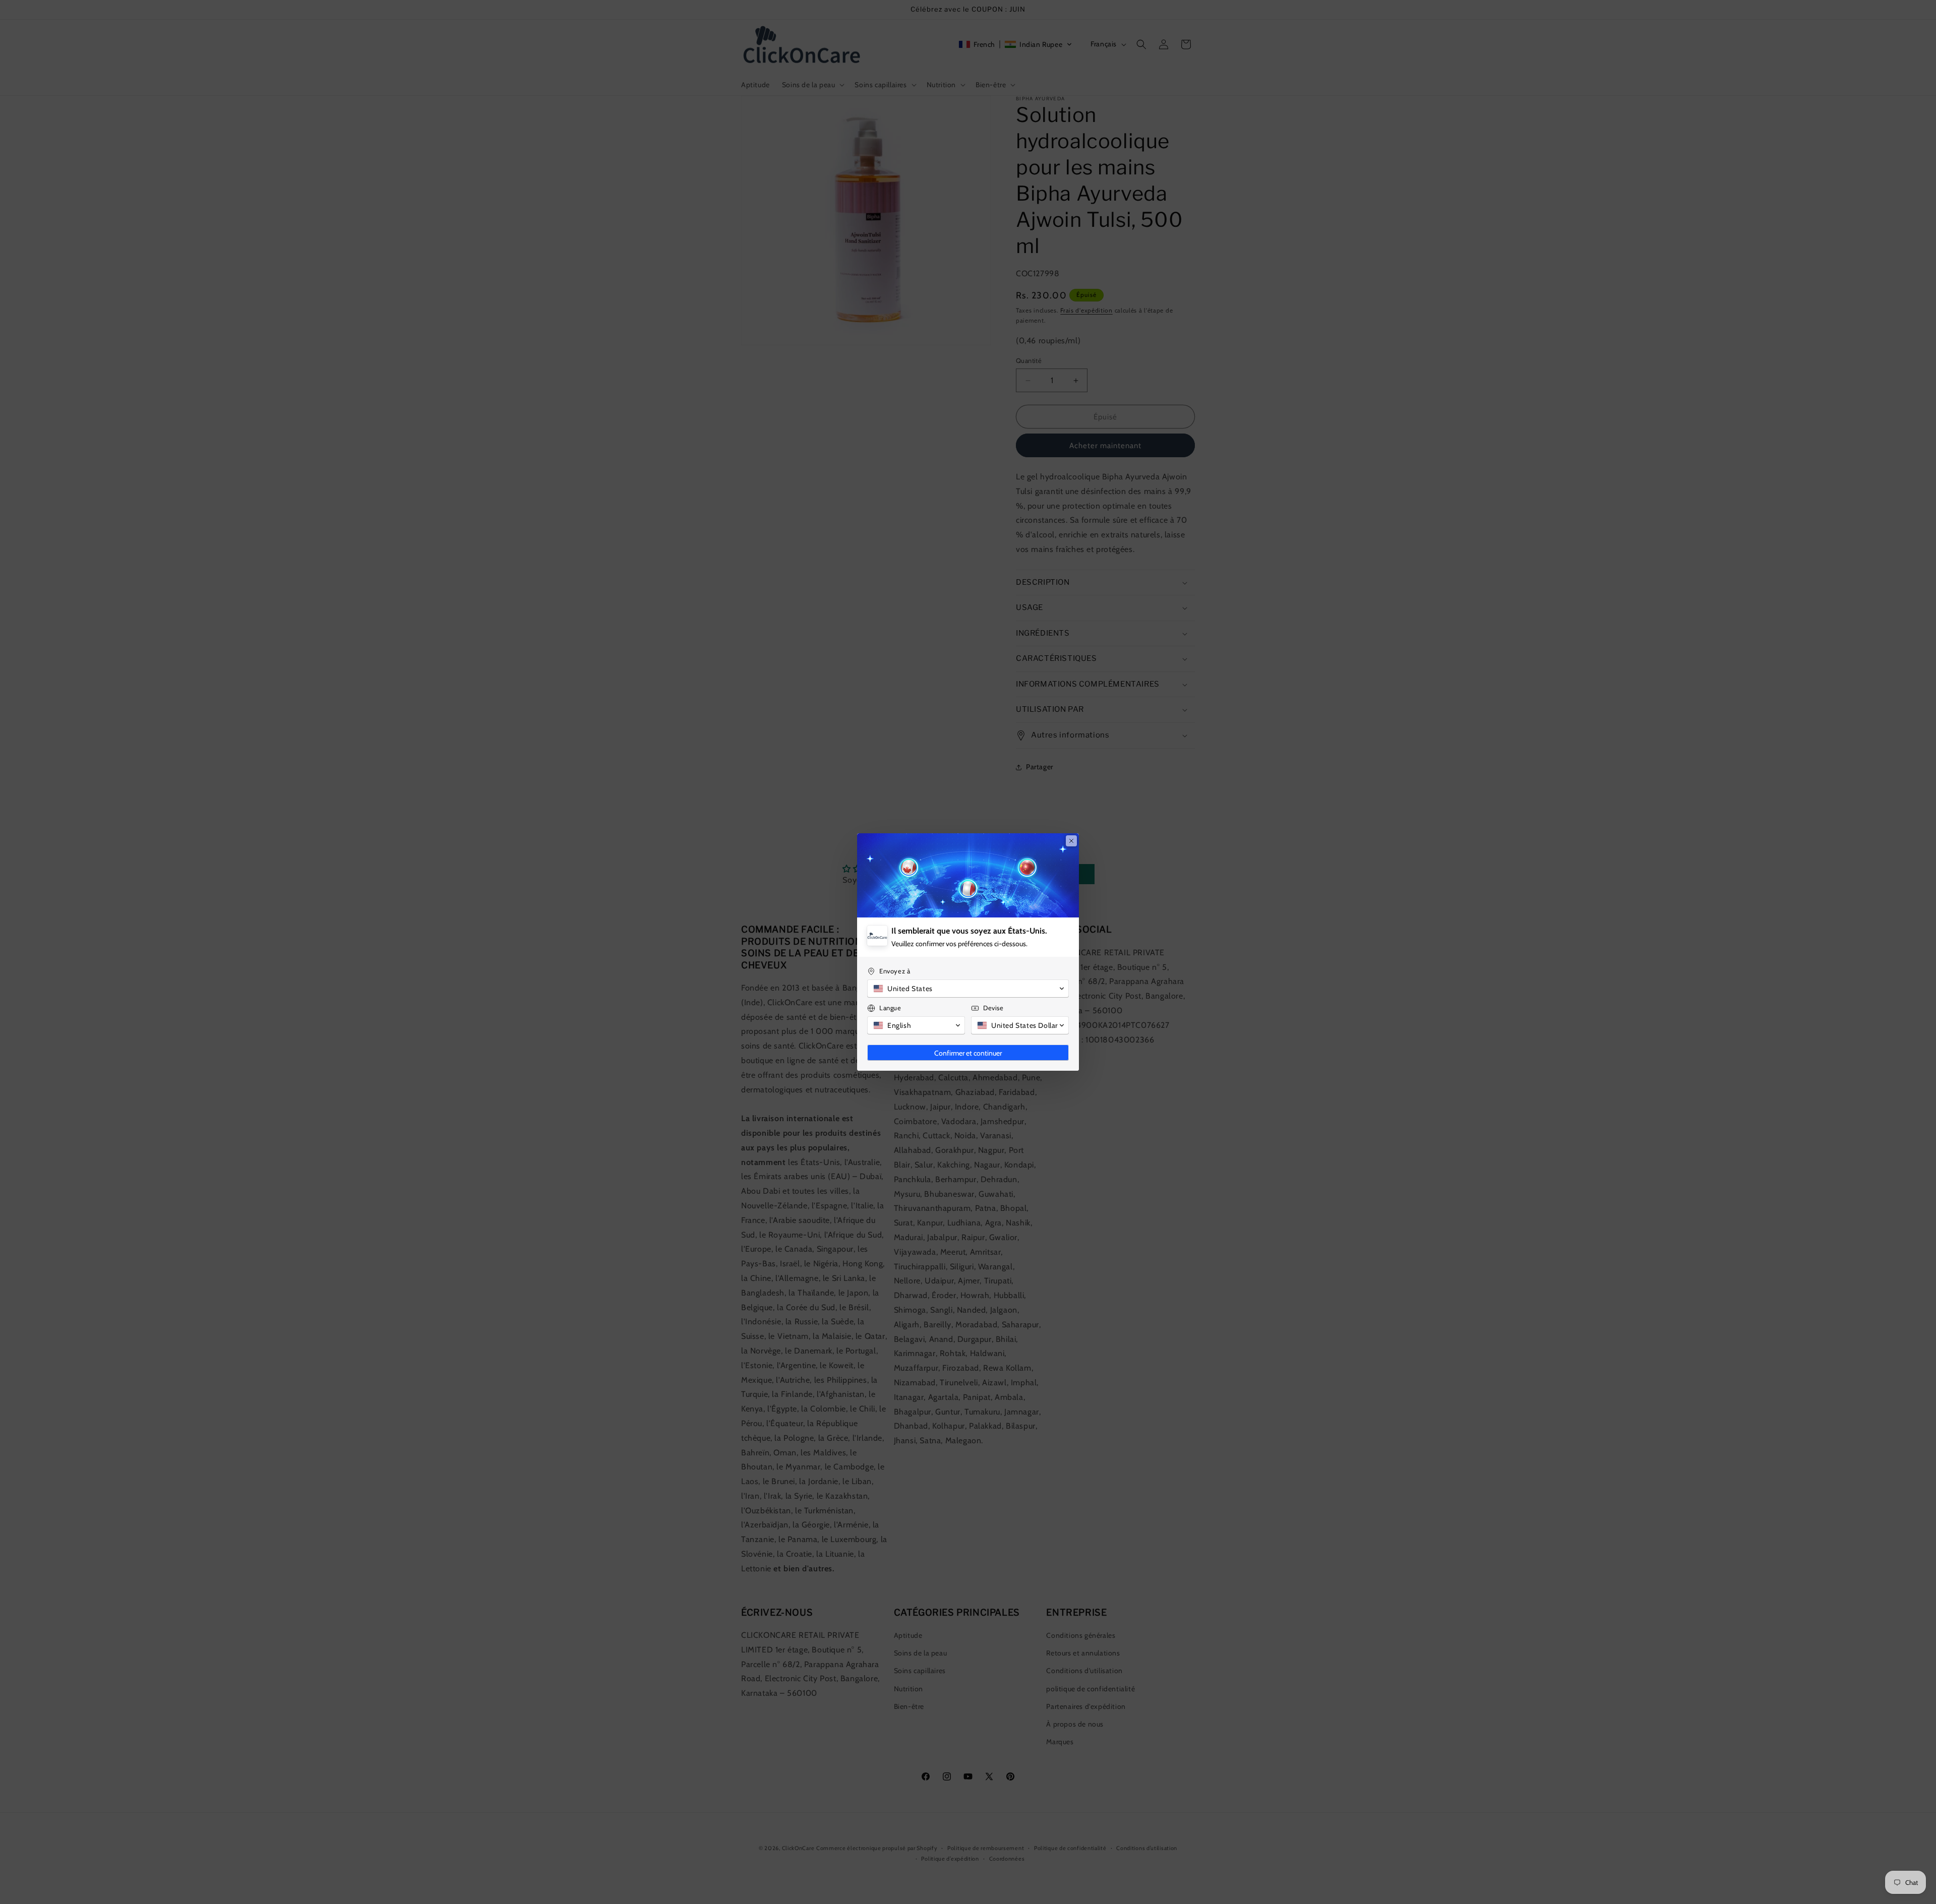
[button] (968, 989)
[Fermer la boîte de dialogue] (1071, 841)
